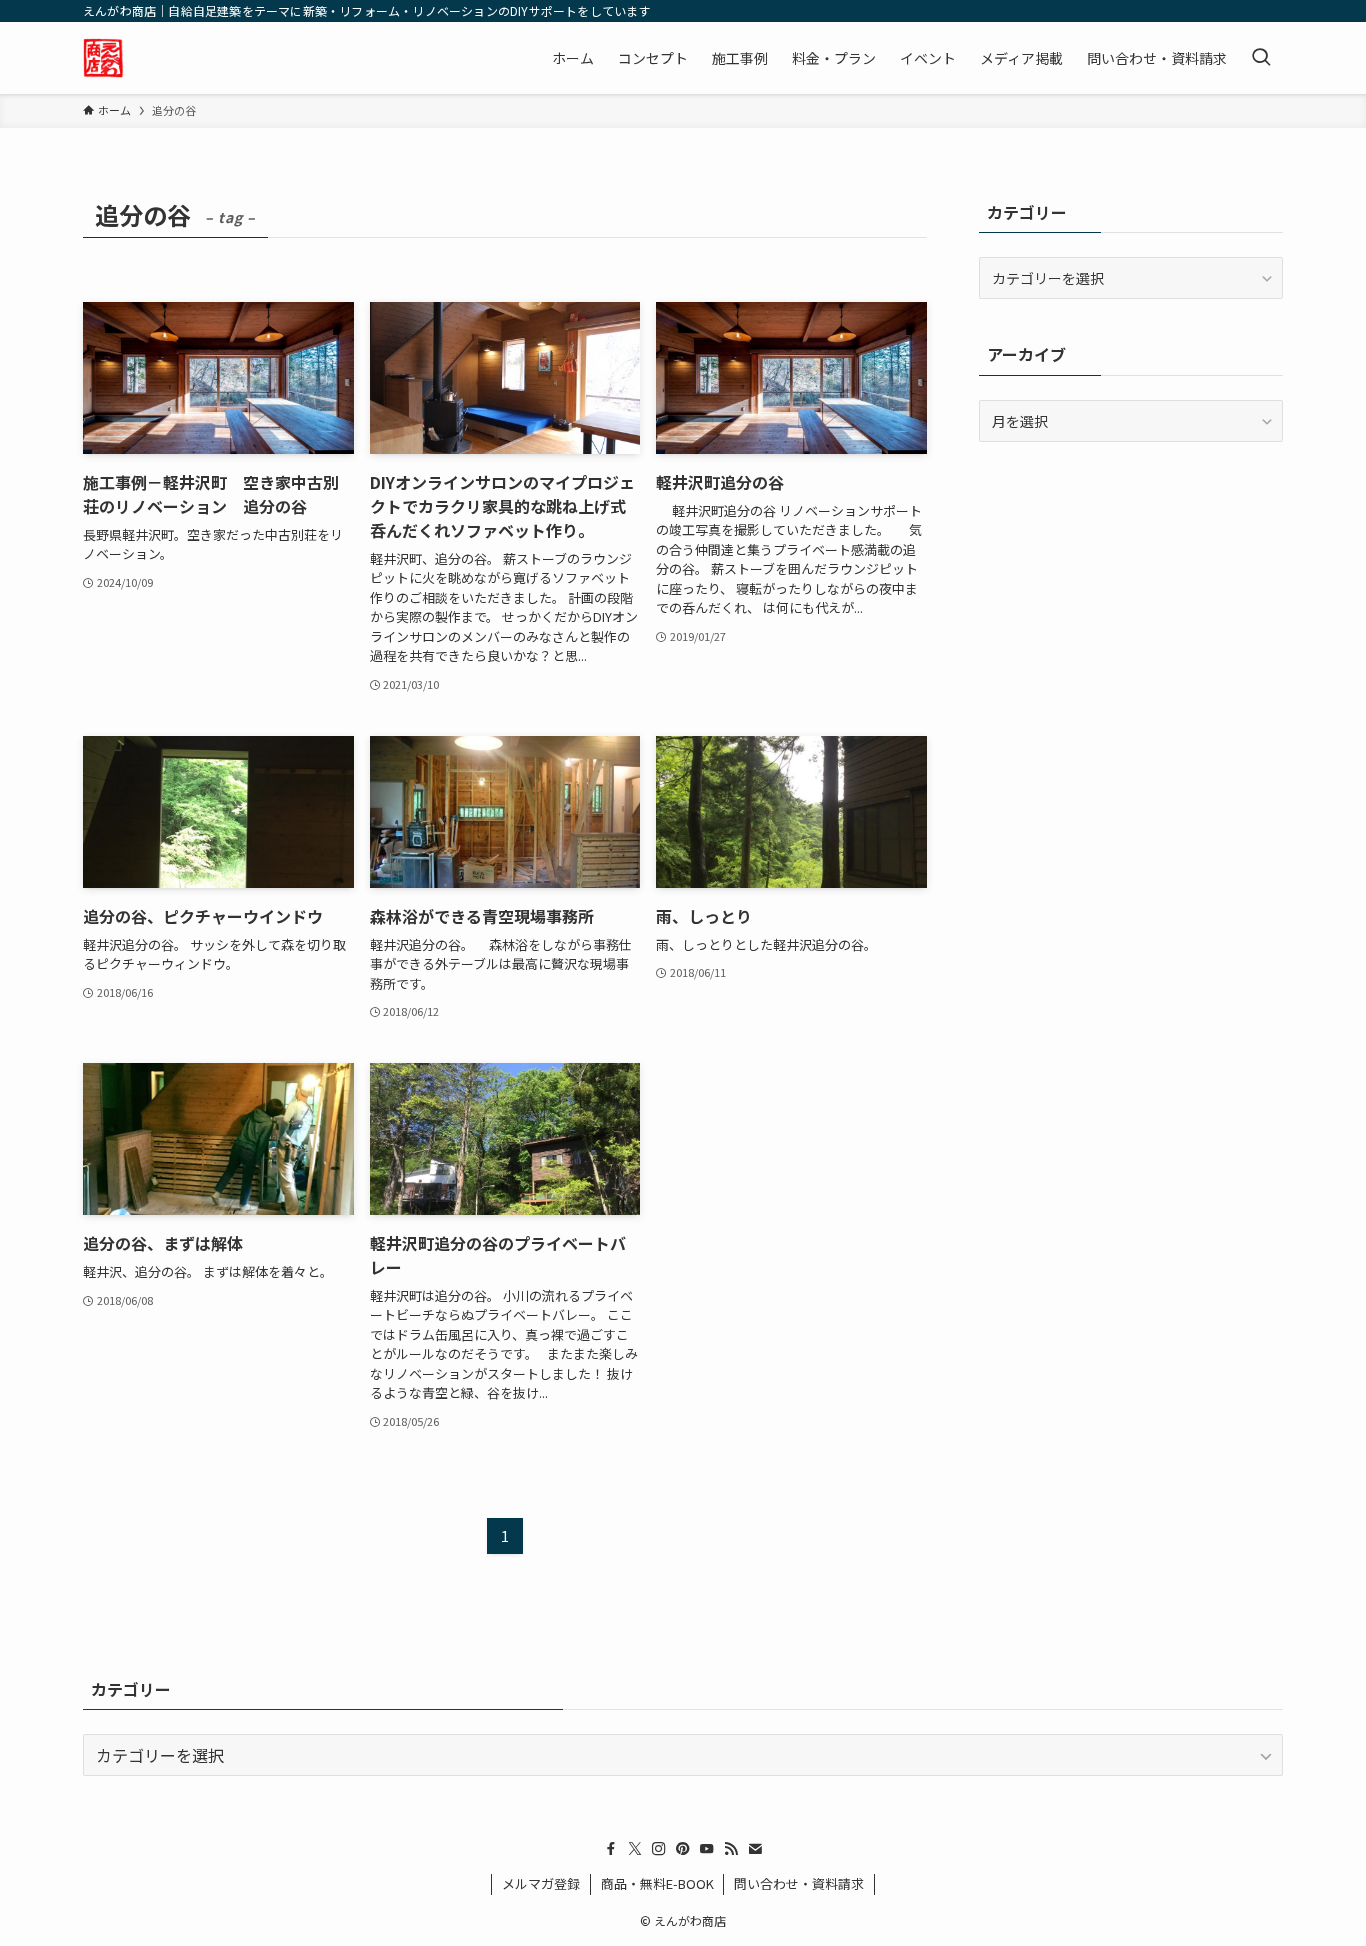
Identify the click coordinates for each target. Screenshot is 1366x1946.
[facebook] (611, 1849)
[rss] (731, 1849)
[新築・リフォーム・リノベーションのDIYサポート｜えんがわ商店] (103, 58)
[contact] (755, 1849)
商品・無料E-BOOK (657, 1883)
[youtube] (707, 1849)
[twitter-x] (635, 1849)
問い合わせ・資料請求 (799, 1883)
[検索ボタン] (1261, 58)
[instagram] (659, 1849)
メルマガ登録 (541, 1883)
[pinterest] (683, 1849)
